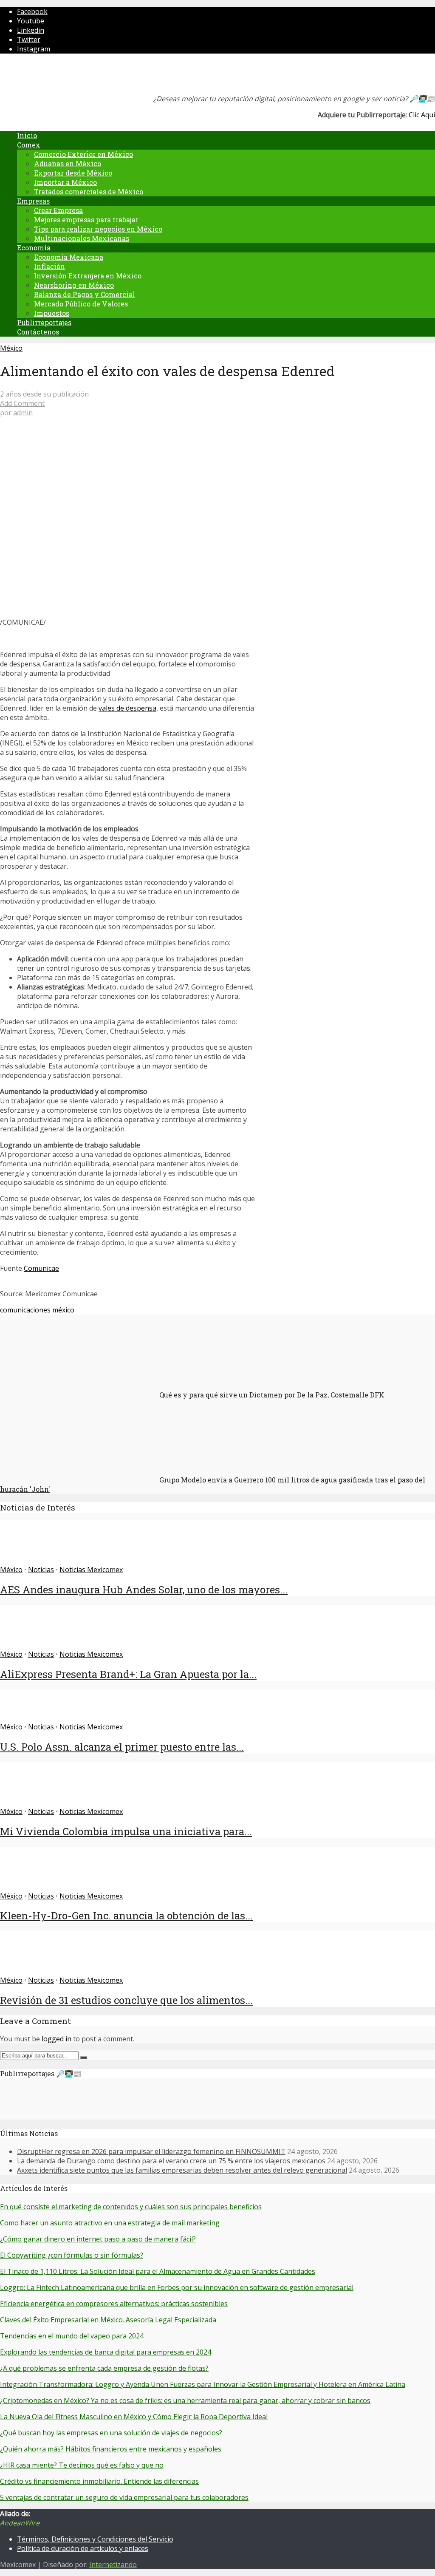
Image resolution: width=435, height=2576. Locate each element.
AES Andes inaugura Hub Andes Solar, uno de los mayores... (144, 1590)
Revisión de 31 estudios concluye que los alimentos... (126, 2000)
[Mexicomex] (57, 76)
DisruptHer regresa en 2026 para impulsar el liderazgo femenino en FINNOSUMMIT (151, 2151)
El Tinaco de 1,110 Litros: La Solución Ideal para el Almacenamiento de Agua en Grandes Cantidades (158, 2271)
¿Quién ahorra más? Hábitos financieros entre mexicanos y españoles (111, 2449)
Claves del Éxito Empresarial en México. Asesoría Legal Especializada (108, 2320)
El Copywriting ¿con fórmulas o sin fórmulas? (72, 2255)
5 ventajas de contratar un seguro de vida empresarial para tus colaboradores (124, 2497)
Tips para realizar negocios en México (98, 229)
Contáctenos (38, 332)
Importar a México (65, 182)
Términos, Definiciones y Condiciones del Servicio (95, 2539)
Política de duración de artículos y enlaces (83, 2548)
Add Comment (22, 403)
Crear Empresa (58, 210)
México (11, 348)
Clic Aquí (422, 115)
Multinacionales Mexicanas (82, 238)
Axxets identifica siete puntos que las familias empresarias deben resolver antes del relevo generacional (182, 2170)
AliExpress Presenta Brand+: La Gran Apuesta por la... (128, 1674)
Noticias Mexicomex (91, 1570)
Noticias (41, 1570)
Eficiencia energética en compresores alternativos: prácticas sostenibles (114, 2304)
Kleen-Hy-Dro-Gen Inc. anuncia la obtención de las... (126, 1916)
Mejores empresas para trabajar (86, 220)
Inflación (49, 266)
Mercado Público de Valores (81, 304)
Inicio (27, 135)
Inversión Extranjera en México (88, 276)
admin (23, 413)
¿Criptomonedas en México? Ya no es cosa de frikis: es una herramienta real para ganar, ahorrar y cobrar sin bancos (185, 2400)
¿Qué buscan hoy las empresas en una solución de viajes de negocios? (111, 2433)
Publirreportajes (44, 322)
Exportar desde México (73, 173)
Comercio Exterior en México (83, 154)
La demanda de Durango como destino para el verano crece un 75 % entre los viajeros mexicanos (171, 2161)
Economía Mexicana (69, 257)
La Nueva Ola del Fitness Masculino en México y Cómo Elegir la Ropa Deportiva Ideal (134, 2417)
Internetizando (113, 2565)
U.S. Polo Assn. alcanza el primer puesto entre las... (122, 1747)
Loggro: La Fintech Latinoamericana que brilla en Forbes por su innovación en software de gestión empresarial (177, 2287)
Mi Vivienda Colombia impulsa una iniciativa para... (126, 1831)
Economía (34, 248)
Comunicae (41, 1268)
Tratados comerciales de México (89, 191)
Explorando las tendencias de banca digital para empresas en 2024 (106, 2352)
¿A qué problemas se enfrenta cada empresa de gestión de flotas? (104, 2368)
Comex (29, 145)
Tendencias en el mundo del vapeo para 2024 (72, 2336)
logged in (56, 2039)
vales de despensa (127, 708)
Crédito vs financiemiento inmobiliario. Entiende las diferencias (99, 2481)
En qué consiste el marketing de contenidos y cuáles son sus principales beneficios (131, 2207)
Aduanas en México (68, 163)
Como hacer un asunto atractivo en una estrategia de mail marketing (110, 2223)
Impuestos (52, 313)
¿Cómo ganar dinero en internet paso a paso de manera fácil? (98, 2239)
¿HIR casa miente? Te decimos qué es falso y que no (82, 2465)
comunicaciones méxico (37, 1310)
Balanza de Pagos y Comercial (85, 294)
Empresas (33, 201)
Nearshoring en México (74, 285)
